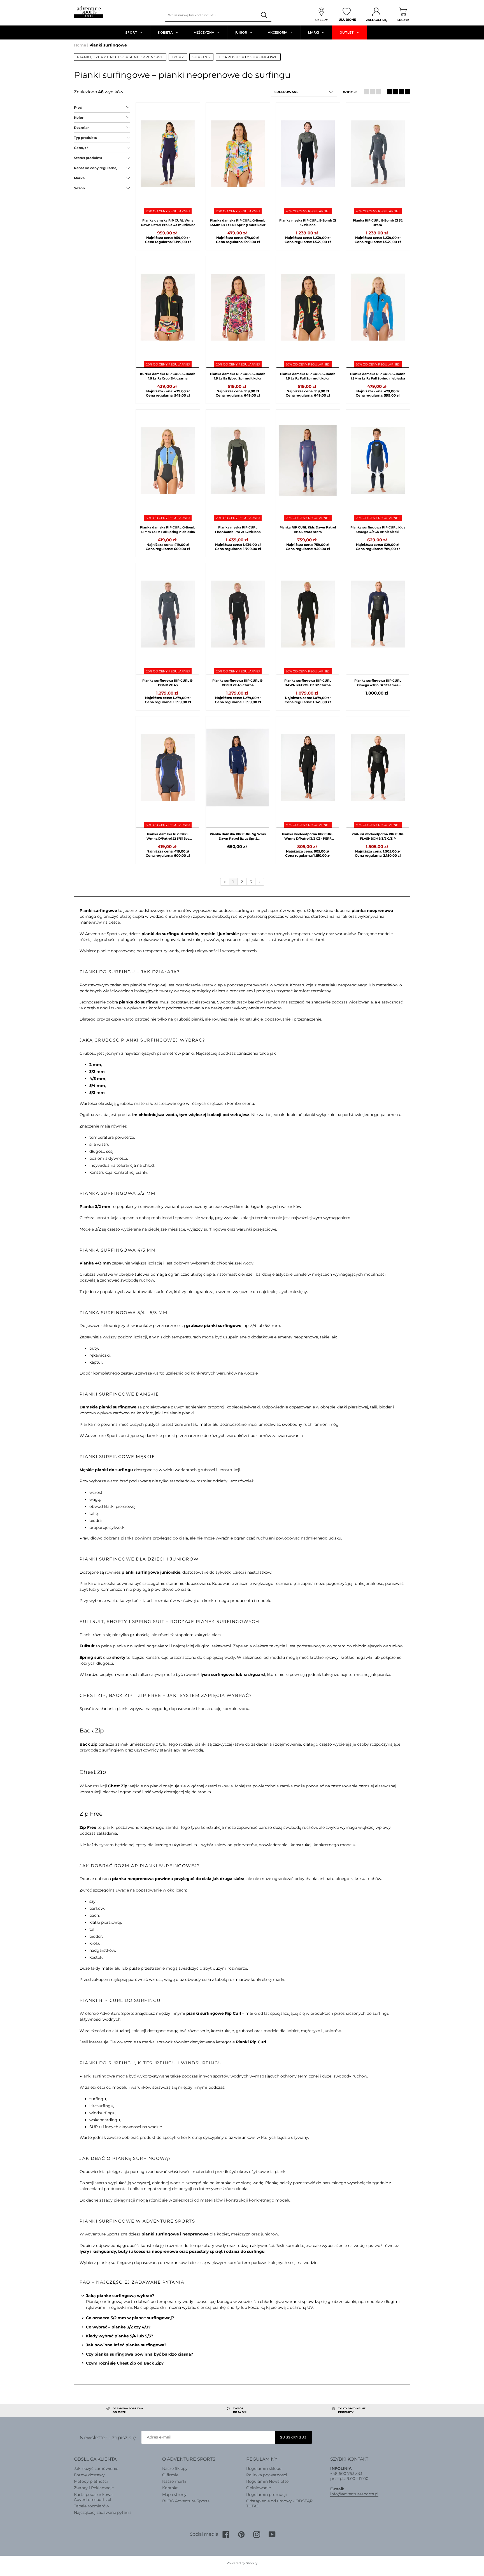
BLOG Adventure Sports (186, 2501)
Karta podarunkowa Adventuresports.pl (93, 2497)
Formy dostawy (89, 2475)
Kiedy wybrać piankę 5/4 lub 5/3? (120, 2336)
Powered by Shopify (242, 2563)
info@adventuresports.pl (354, 2494)
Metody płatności (91, 2481)
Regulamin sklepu (264, 2468)
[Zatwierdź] (264, 15)
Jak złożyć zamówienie (96, 2468)
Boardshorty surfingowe (248, 57)
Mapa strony (174, 2495)
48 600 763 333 (347, 2473)
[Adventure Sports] (89, 12)
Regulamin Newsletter (268, 2481)
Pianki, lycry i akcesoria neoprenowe (120, 57)
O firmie (170, 2475)
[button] (304, 92)
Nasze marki (174, 2481)
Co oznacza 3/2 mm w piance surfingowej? (130, 2318)
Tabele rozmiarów (91, 2506)
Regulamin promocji (267, 2495)
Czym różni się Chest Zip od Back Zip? (125, 2363)
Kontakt (170, 2488)
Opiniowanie (259, 2488)
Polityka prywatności (267, 2475)
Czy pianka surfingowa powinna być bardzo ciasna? (139, 2354)
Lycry (178, 57)
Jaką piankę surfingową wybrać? (120, 2296)
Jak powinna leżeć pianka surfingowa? (126, 2345)
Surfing (201, 57)
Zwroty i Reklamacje (94, 2488)
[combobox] (211, 15)
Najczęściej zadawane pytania (103, 2512)
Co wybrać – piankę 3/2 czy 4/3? (118, 2327)
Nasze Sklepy (175, 2468)
